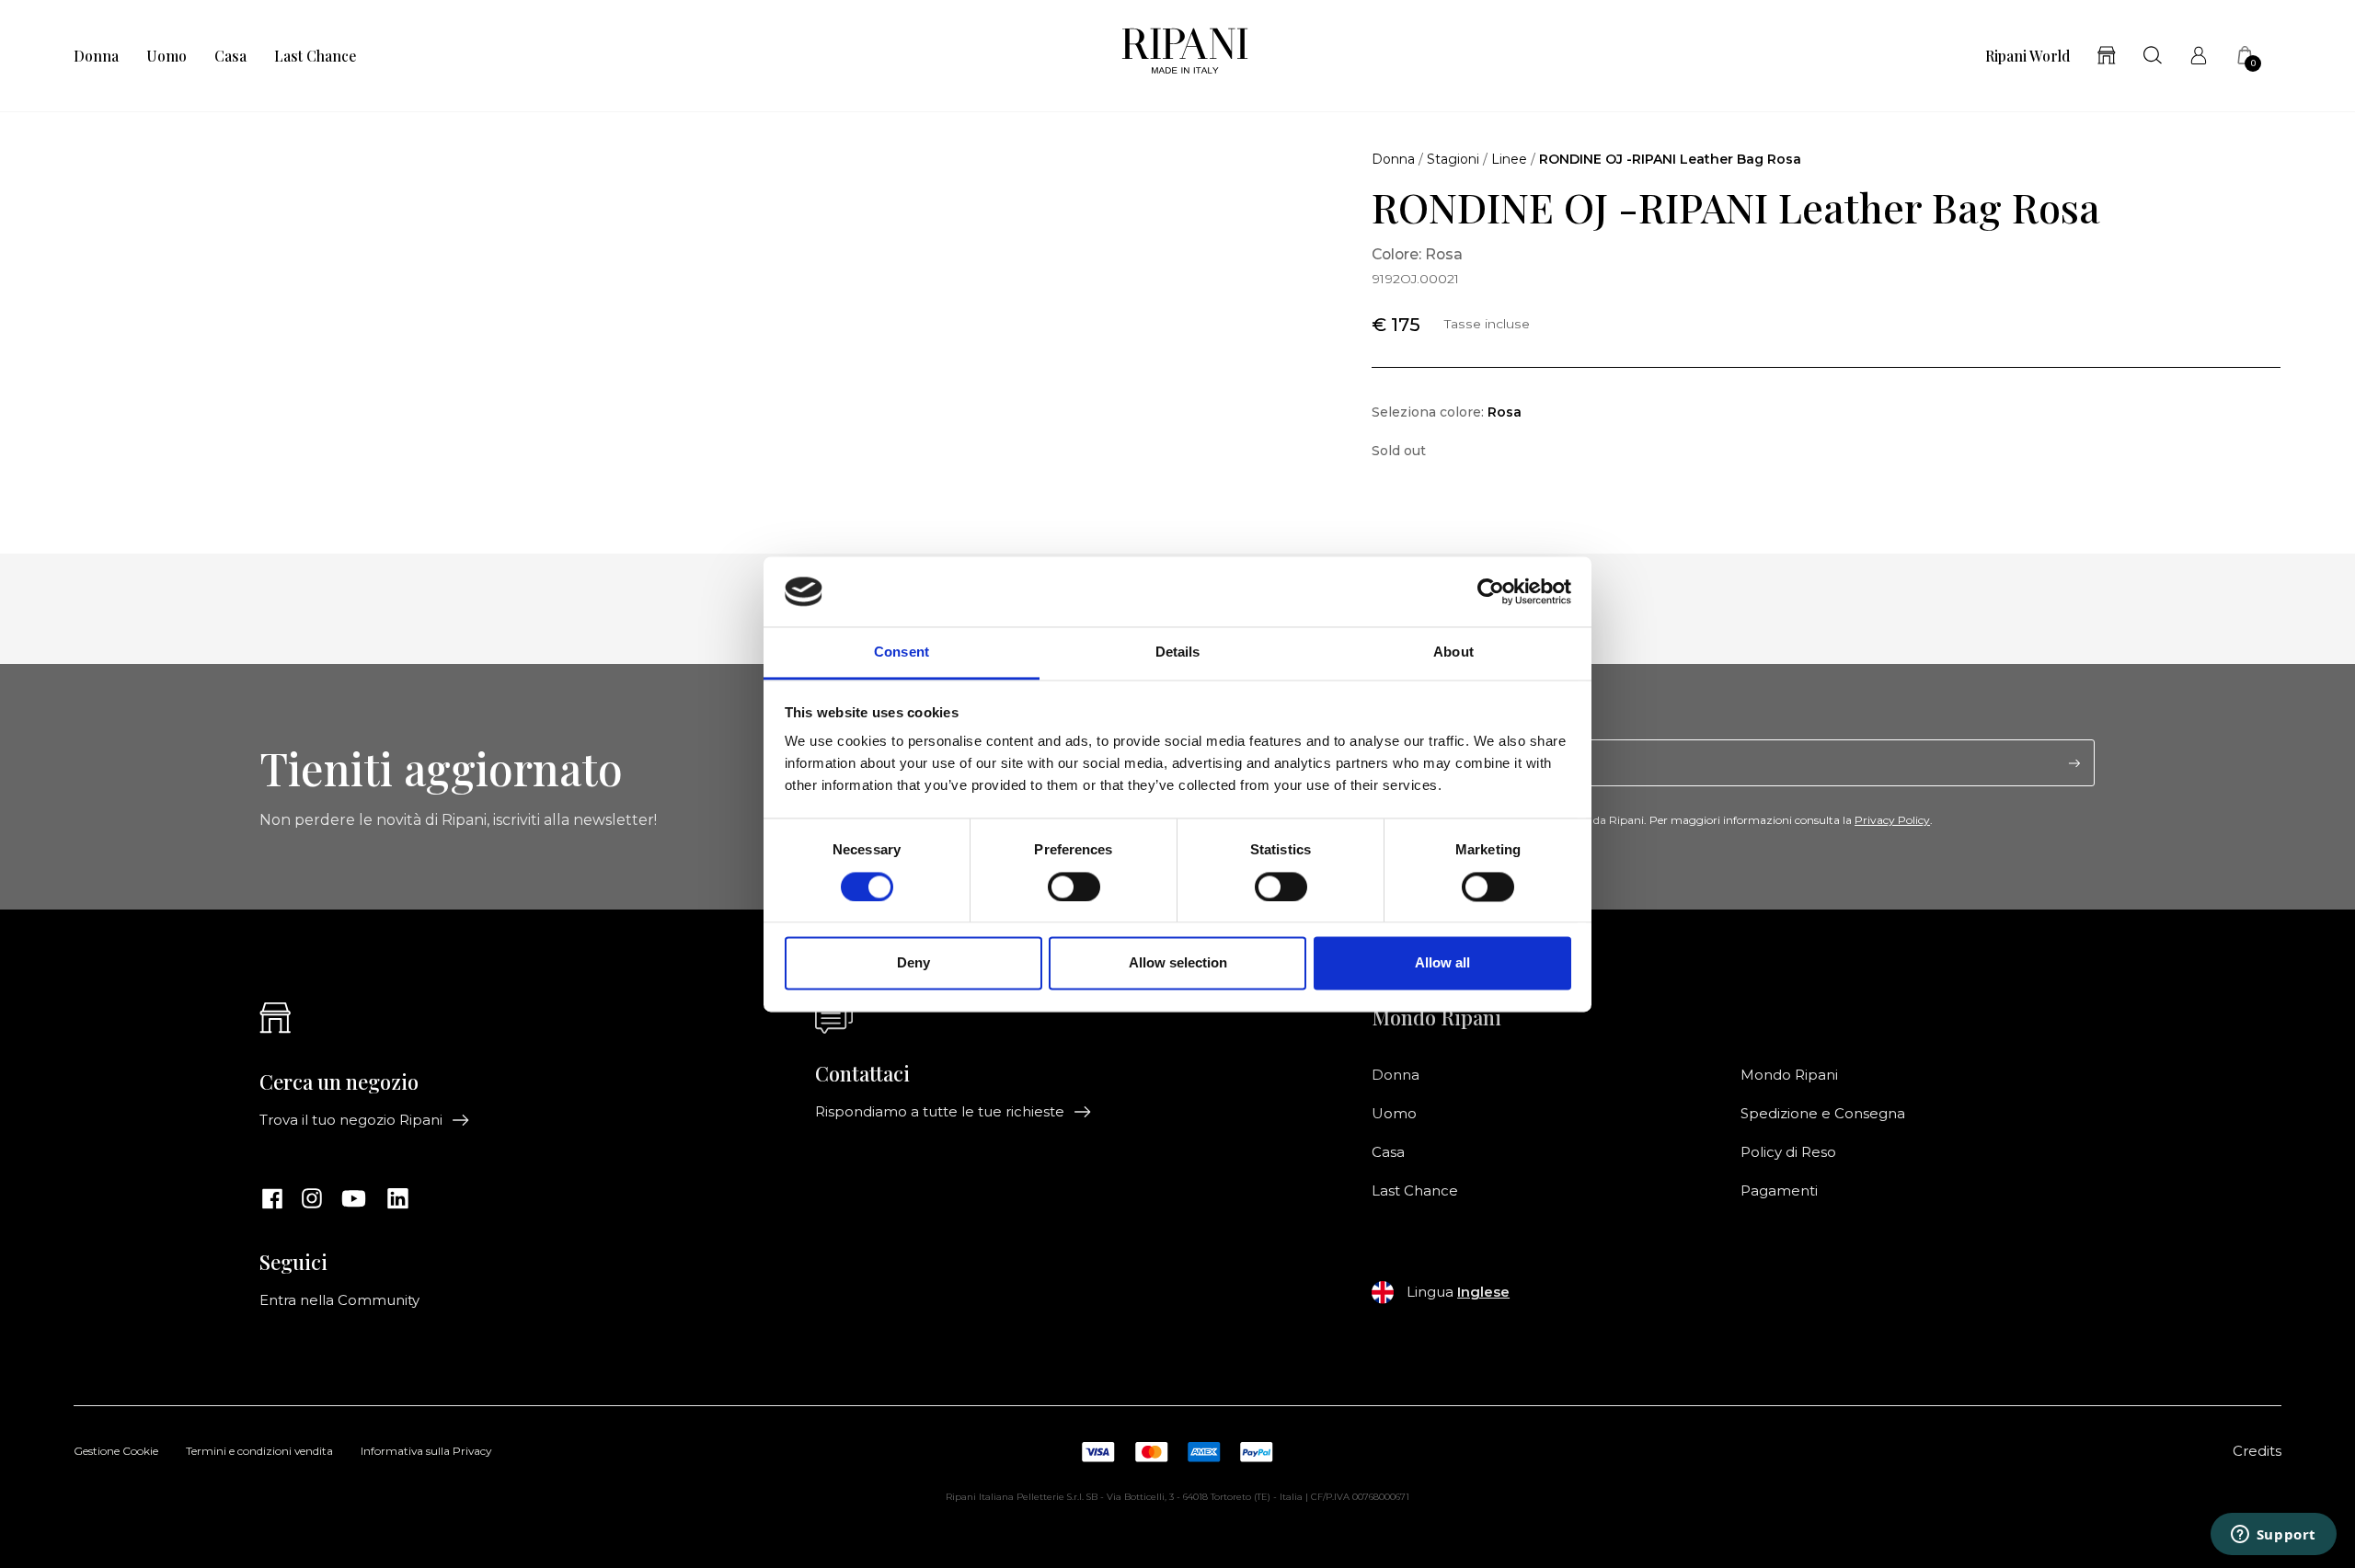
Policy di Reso (1788, 1152)
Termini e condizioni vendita (259, 1452)
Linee (1509, 159)
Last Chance (315, 56)
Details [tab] (1178, 652)
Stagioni (1453, 159)
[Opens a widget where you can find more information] (2273, 1536)
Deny (913, 963)
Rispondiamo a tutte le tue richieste (940, 1112)
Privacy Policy (1892, 820)
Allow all (1442, 963)
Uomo (167, 56)
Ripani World (2028, 56)
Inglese (1483, 1292)
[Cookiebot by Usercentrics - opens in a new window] (1491, 591)
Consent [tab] (902, 652)
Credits (2257, 1451)
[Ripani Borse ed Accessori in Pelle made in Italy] (1185, 56)
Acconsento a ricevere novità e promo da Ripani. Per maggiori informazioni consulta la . (1662, 820)
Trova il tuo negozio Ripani (351, 1120)
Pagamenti (1779, 1191)
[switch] (1074, 887)
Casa (230, 56)
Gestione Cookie (116, 1452)
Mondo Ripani (1789, 1075)
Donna (96, 56)
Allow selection (1178, 963)
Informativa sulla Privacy (426, 1452)
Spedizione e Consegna (1823, 1114)
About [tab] (1453, 652)
